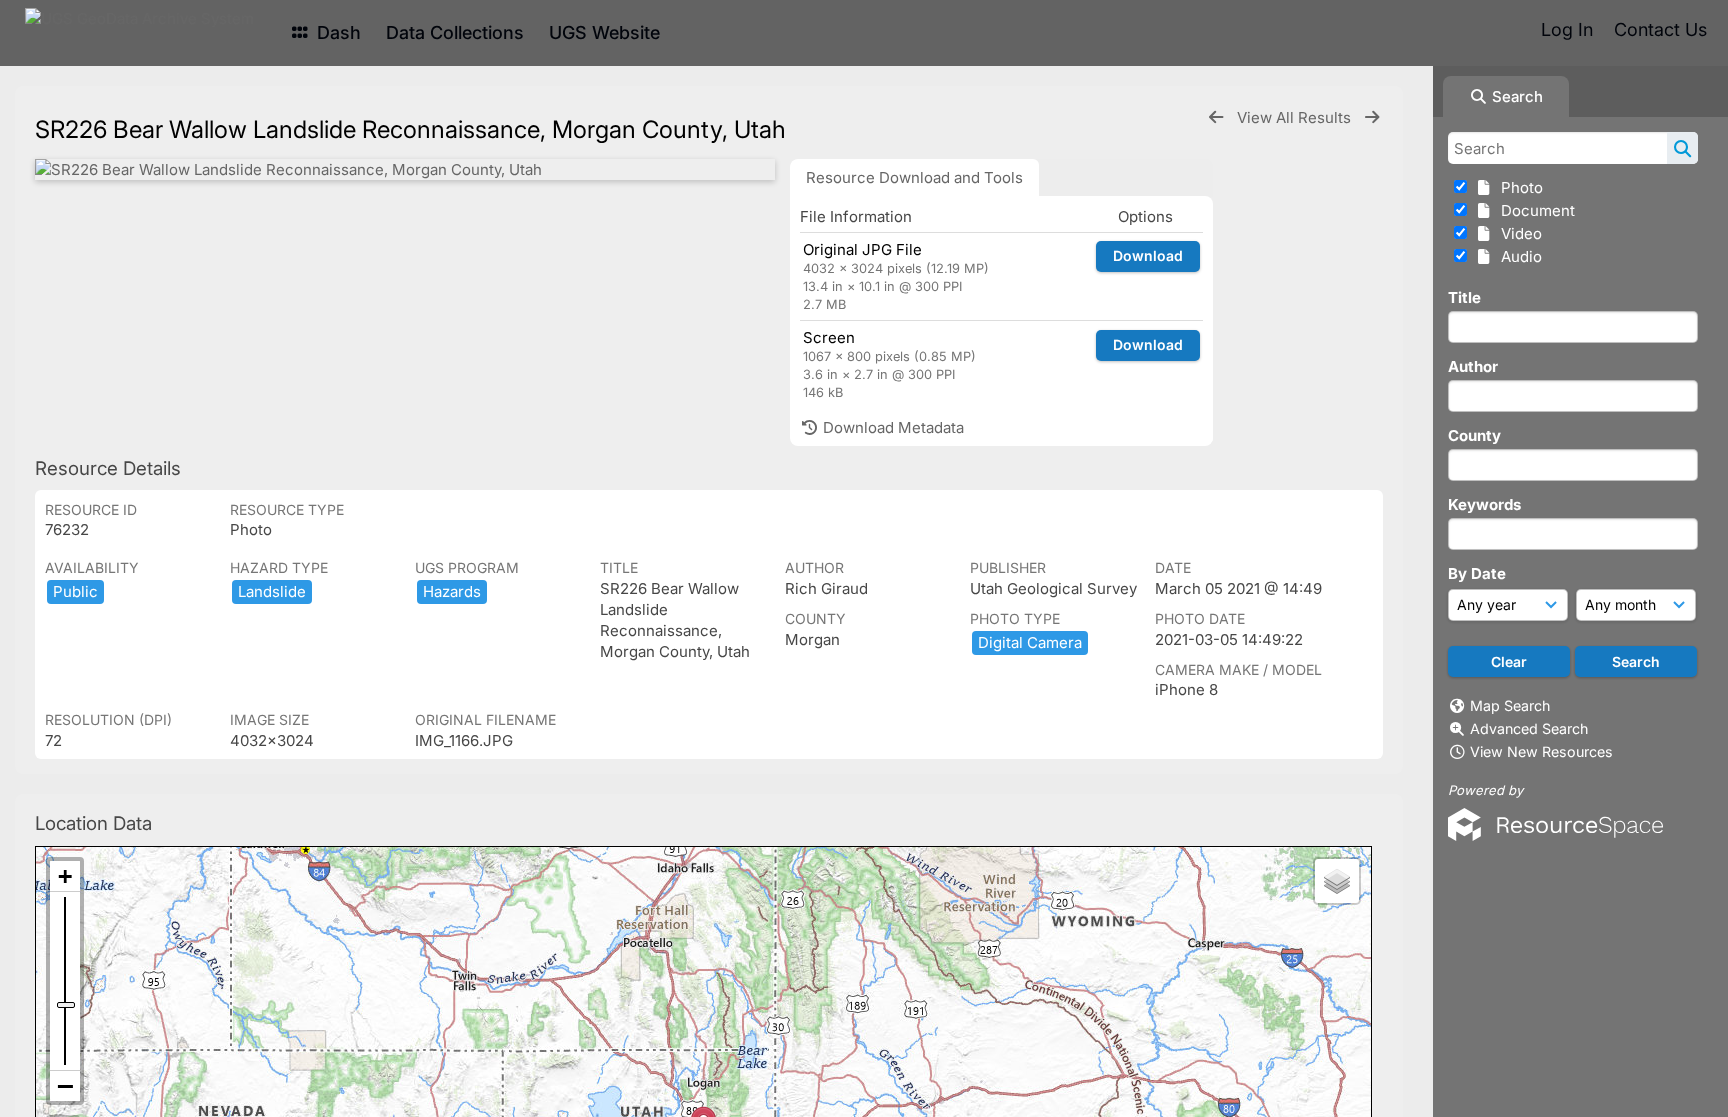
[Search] (1682, 148)
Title (1464, 297)
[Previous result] (1216, 117)
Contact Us (1660, 29)
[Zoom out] (65, 1086)
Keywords (1484, 504)
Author (1473, 366)
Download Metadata (891, 427)
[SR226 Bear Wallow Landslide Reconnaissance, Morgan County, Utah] (405, 169)
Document (1534, 210)
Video (1517, 233)
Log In (1567, 29)
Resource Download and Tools (914, 177)
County (1474, 435)
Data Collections (455, 32)
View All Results (1296, 117)
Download (1148, 255)
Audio (1517, 256)
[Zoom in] (65, 876)
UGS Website (604, 32)
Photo (1518, 187)
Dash (336, 32)
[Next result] (1372, 117)
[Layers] (1337, 881)
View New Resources (1541, 751)
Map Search (1510, 705)
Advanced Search (1529, 728)
